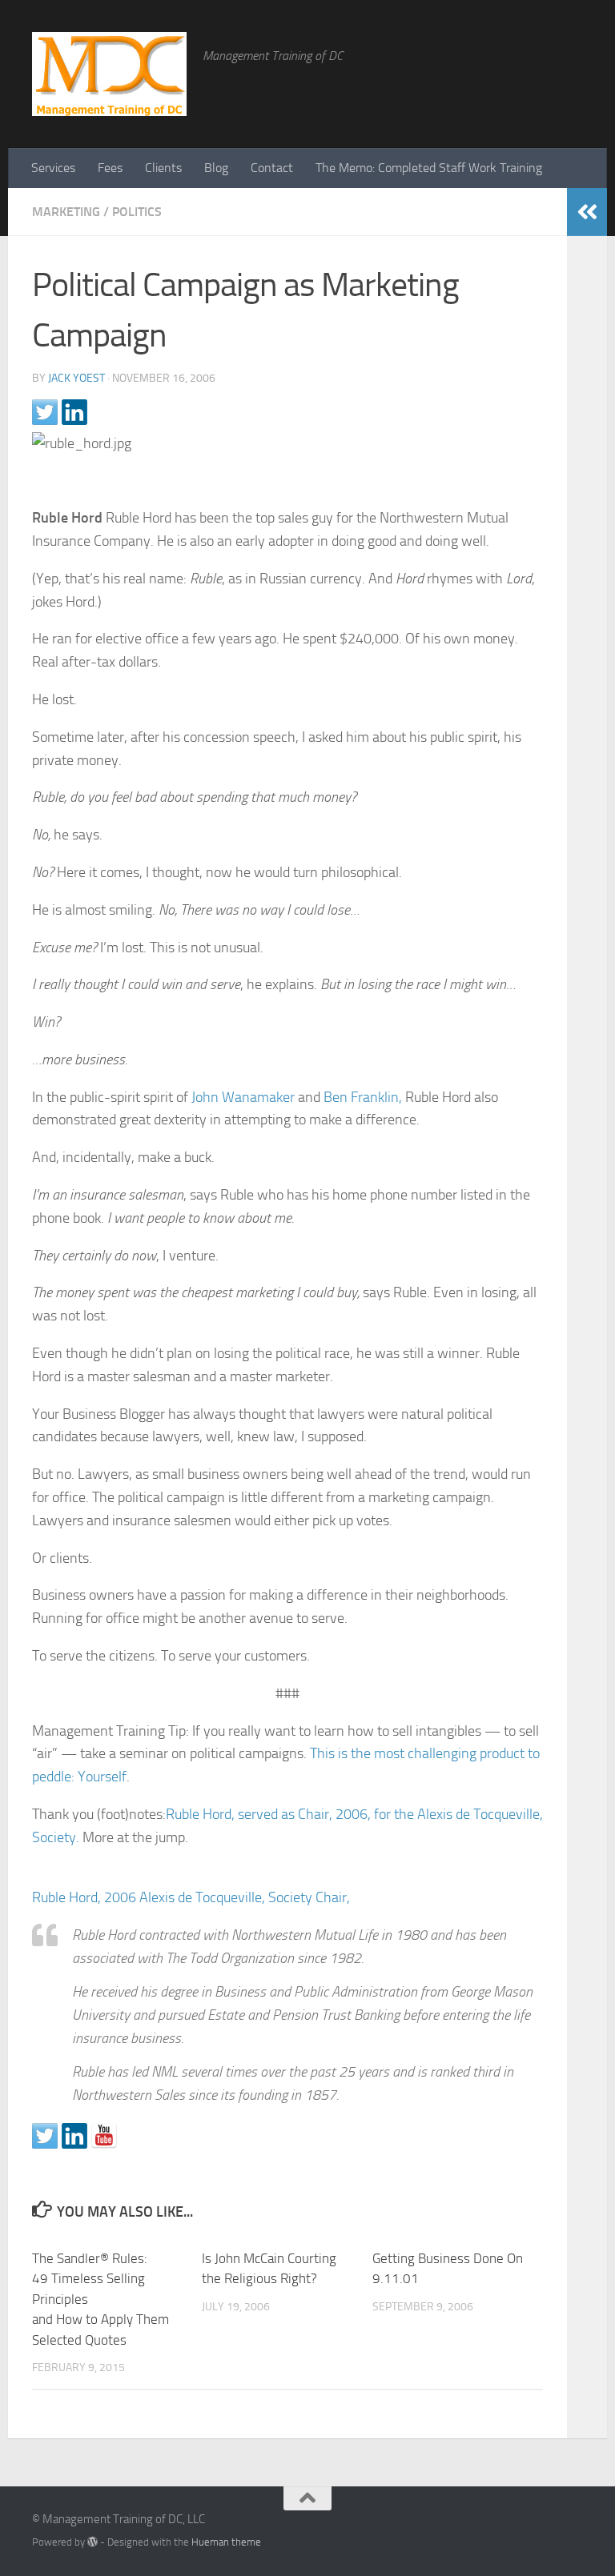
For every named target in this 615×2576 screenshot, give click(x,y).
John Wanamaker (243, 1097)
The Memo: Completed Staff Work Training (429, 168)
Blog (216, 168)
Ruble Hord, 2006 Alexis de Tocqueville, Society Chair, (191, 1897)
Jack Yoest (76, 378)
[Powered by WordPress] (92, 2542)
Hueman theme (226, 2542)
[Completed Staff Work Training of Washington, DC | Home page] (109, 74)
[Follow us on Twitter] (45, 2136)
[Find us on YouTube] (104, 2136)
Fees (110, 168)
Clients (163, 168)
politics (137, 212)
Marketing (66, 212)
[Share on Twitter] (45, 412)
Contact (272, 168)
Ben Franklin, (363, 1097)
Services (53, 168)
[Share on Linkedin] (74, 412)
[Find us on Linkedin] (74, 2136)
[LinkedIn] (543, 2525)
